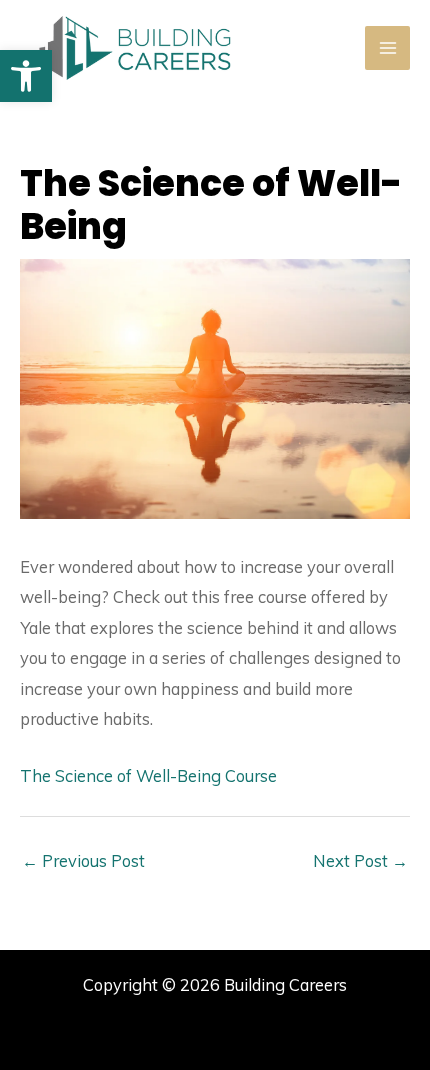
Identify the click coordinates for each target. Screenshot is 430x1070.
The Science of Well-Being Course (148, 776)
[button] (26, 76)
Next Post (360, 861)
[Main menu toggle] (387, 48)
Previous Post (83, 861)
